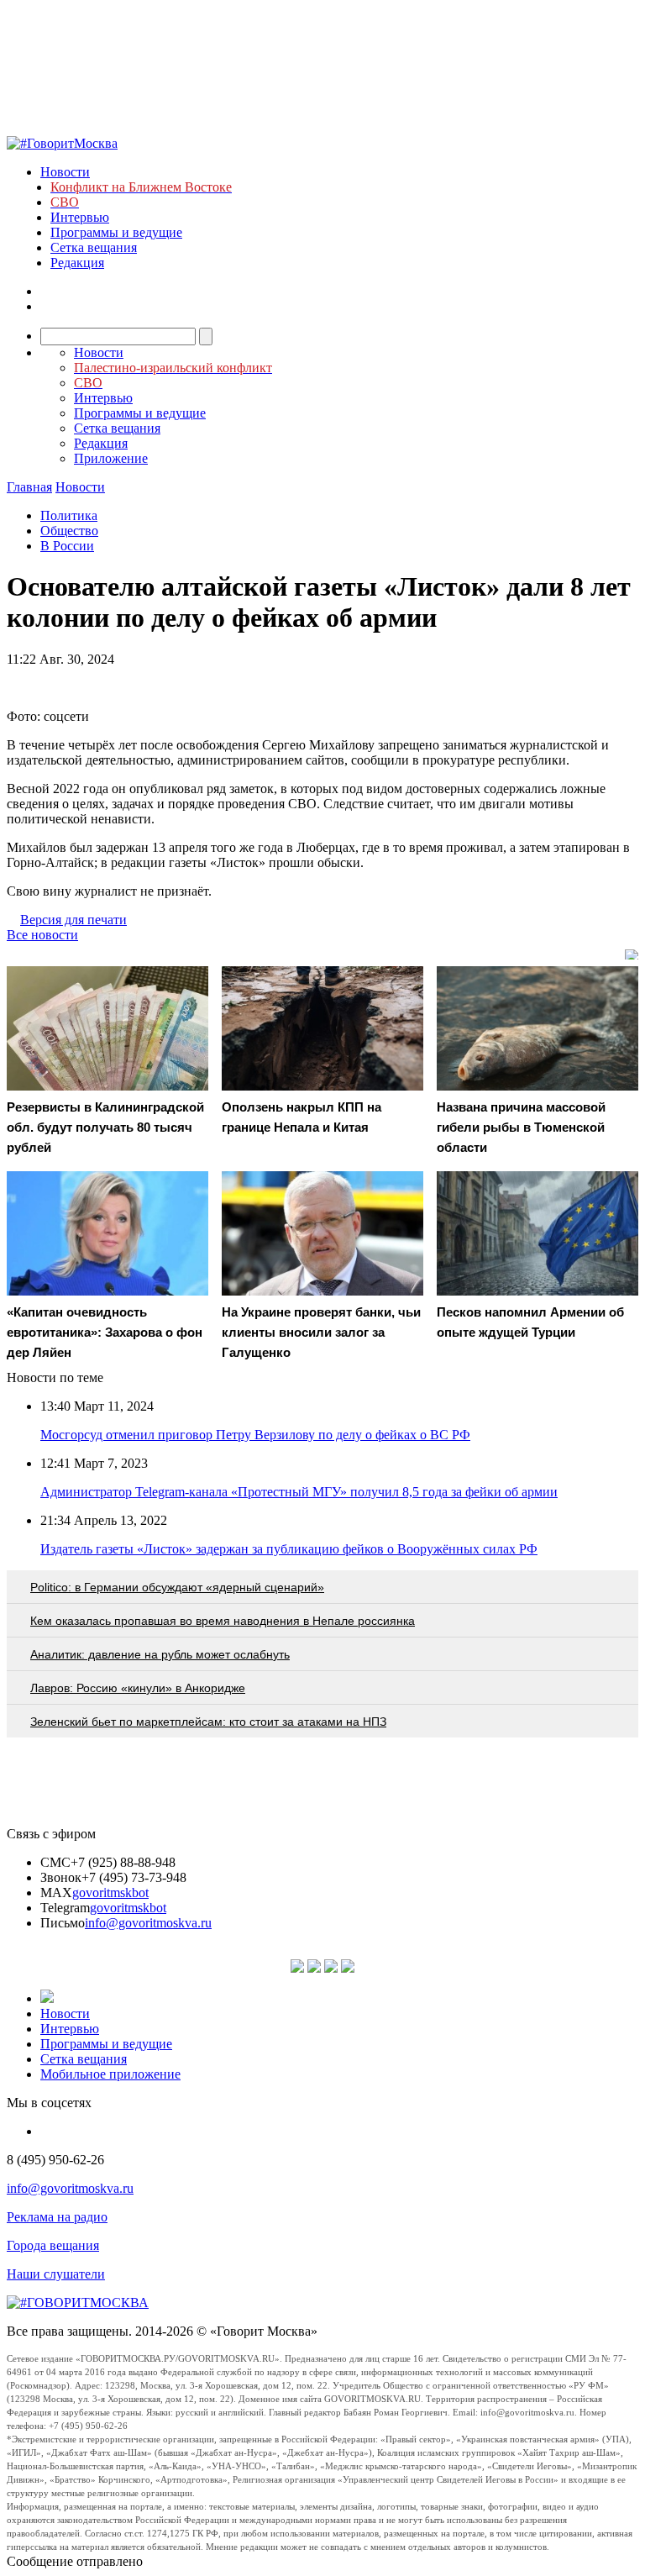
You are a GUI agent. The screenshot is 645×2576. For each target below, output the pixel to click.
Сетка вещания (94, 247)
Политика (69, 515)
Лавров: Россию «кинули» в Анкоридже (138, 1688)
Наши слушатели (56, 2274)
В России (67, 546)
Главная (29, 487)
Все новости (42, 935)
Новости (65, 172)
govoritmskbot (110, 1893)
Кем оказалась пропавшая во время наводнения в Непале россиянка (223, 1621)
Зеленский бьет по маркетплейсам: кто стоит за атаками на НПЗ (208, 1722)
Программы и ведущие (116, 232)
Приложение (111, 458)
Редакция (77, 263)
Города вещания (53, 2245)
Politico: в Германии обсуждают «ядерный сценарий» (177, 1587)
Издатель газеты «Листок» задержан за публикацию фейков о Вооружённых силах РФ (289, 1549)
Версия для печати (73, 920)
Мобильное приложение (110, 2074)
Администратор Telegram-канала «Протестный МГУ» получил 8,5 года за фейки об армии (299, 1492)
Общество (69, 531)
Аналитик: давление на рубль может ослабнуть (160, 1654)
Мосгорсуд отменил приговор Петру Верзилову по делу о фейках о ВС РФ (255, 1435)
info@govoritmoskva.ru (148, 1923)
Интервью (80, 217)
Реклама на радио (57, 2217)
